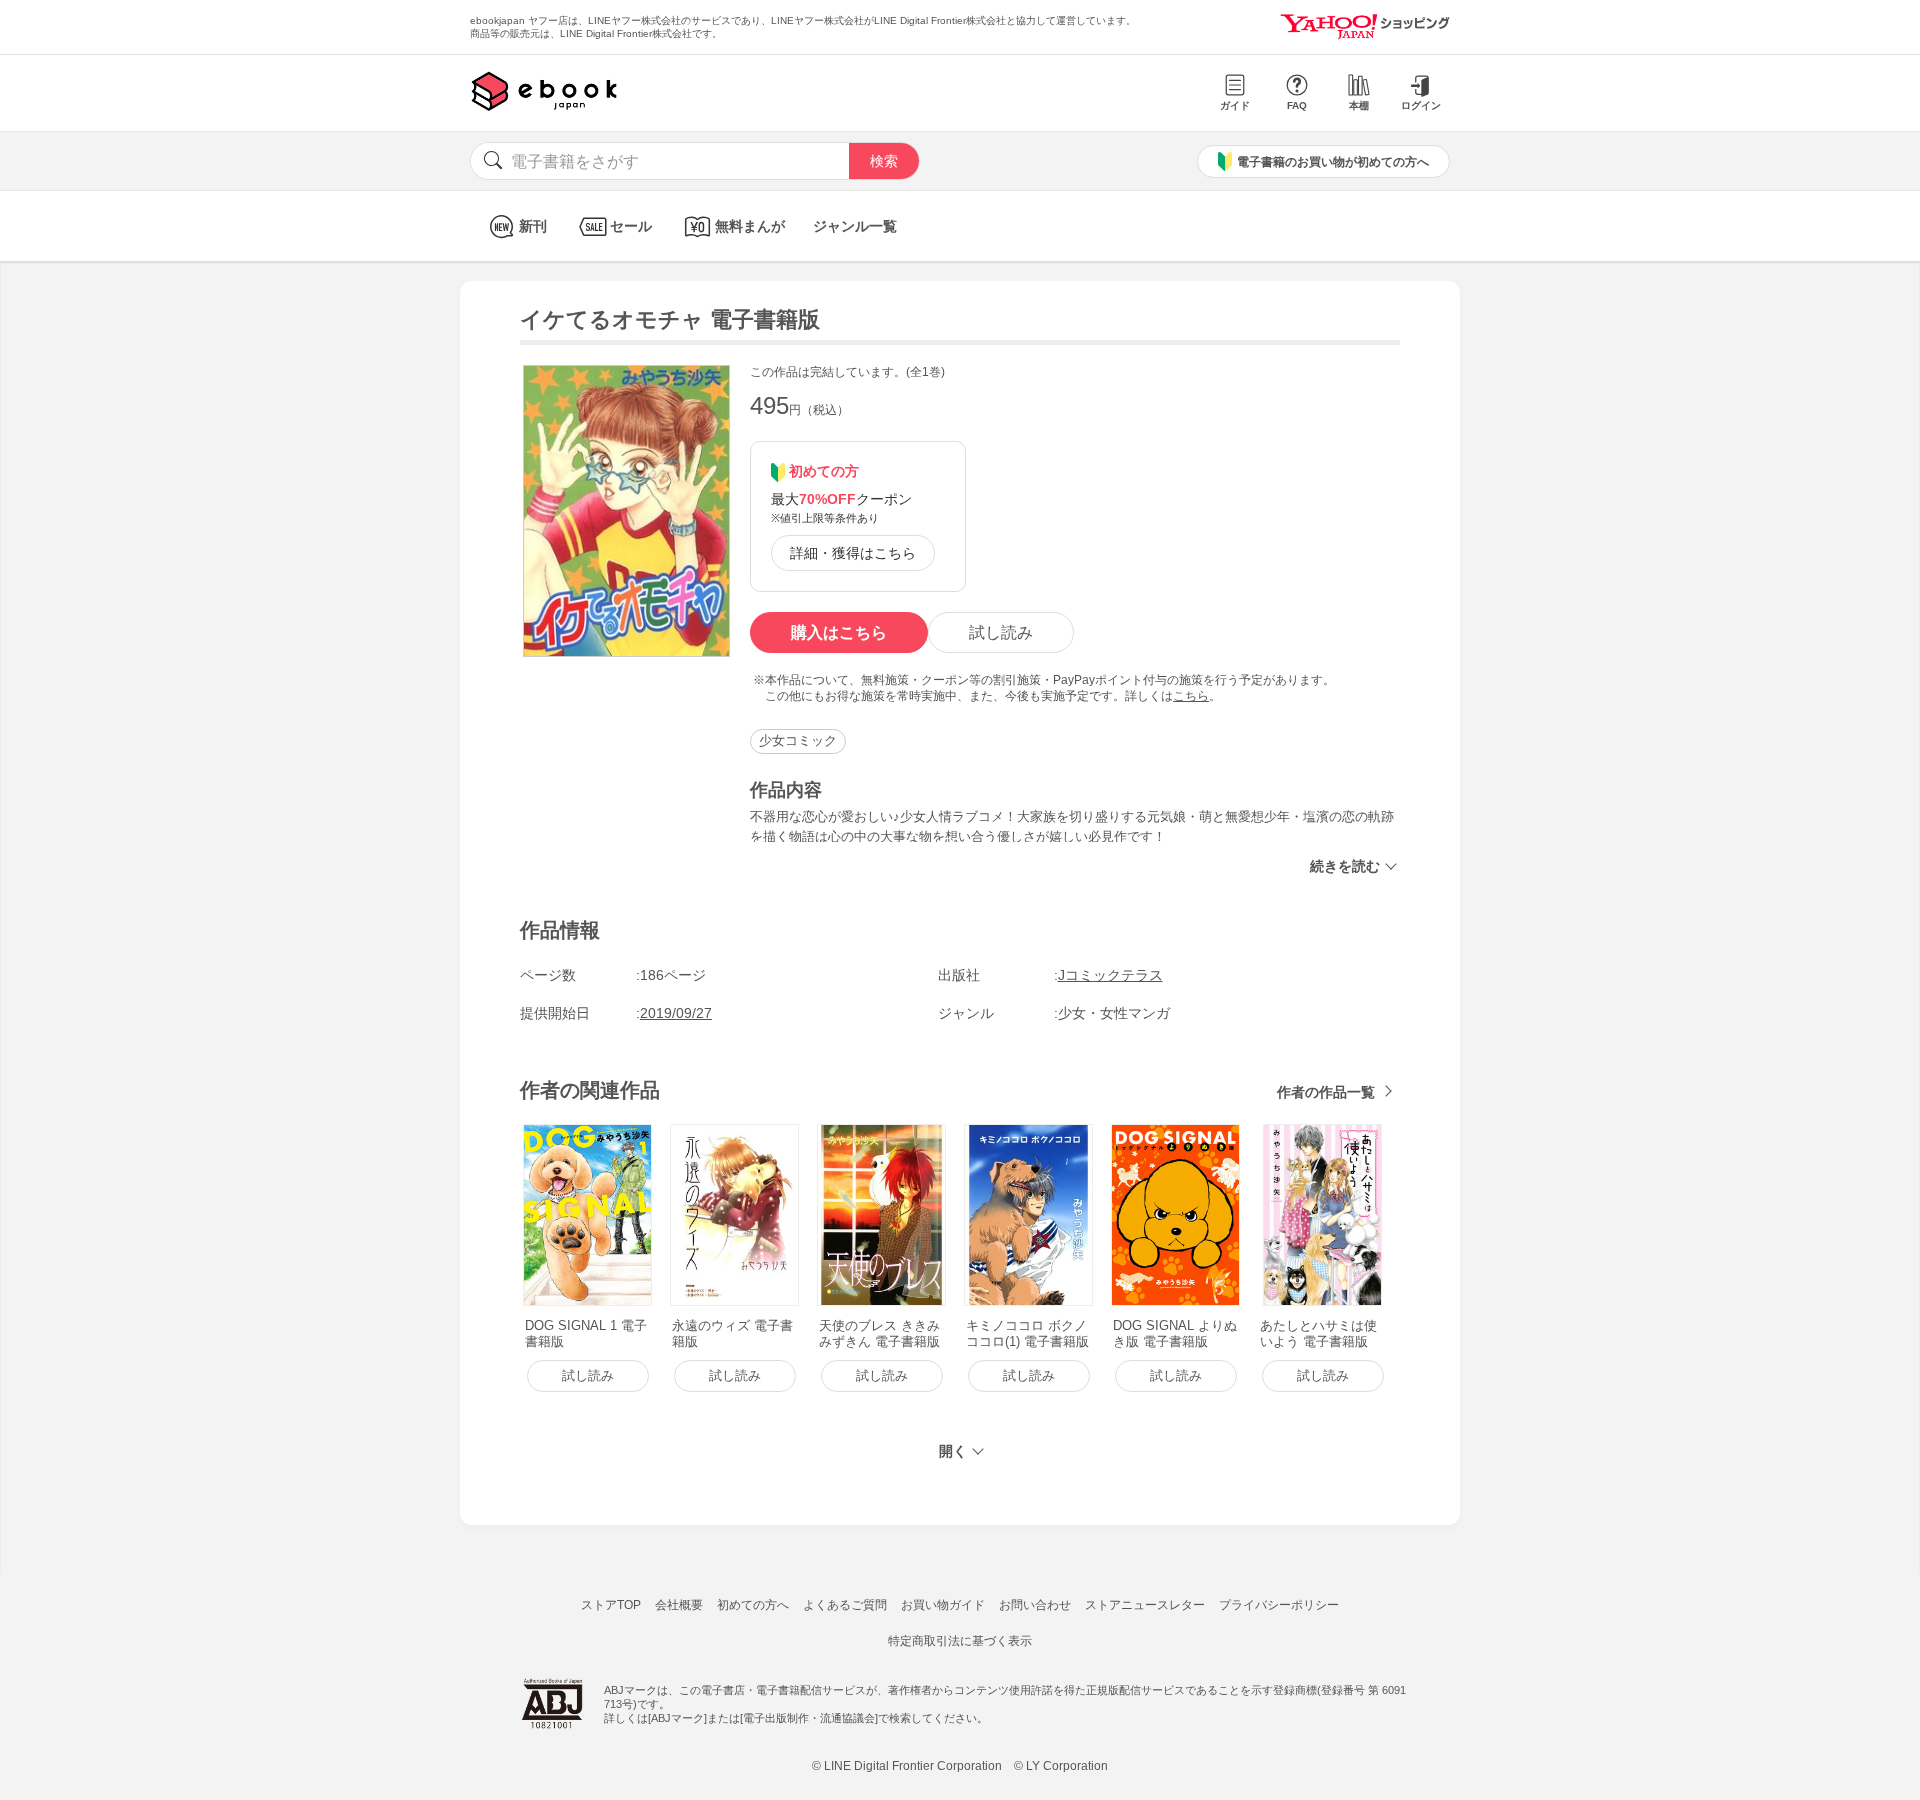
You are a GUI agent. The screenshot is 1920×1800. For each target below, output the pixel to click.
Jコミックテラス (1110, 975)
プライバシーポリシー (1279, 1605)
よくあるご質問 (845, 1605)
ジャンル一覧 (855, 226)
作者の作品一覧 (1326, 1092)
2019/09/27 (676, 1013)
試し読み (1001, 632)
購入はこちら (839, 632)
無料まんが (750, 226)
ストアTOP (611, 1605)
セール (631, 226)
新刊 (533, 226)
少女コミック (798, 740)
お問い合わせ (1035, 1605)
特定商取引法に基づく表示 (960, 1641)
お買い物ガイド (943, 1605)
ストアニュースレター (1145, 1605)
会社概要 (679, 1605)
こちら (1191, 696)
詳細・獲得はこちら (853, 553)
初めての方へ (753, 1605)
